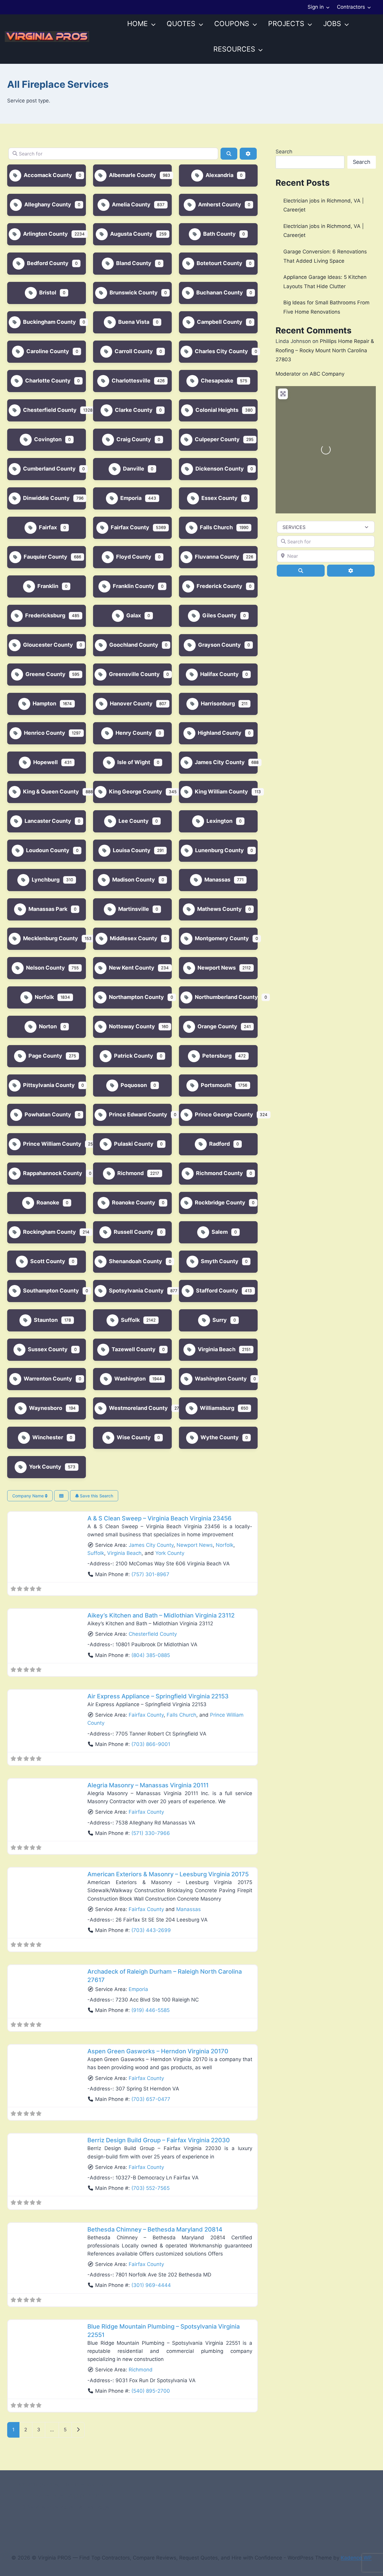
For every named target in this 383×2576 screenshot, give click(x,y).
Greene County (45, 674)
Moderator (288, 374)
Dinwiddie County (46, 498)
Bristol (47, 292)
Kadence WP (356, 2558)
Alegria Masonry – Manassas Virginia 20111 (148, 1785)
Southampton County (50, 1291)
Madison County (133, 880)
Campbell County (219, 322)
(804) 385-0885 (151, 1655)
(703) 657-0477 (151, 2099)
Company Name (29, 1496)
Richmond (130, 1173)
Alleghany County (47, 204)
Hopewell (45, 762)
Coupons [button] (232, 24)
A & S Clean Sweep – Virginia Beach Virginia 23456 (159, 1518)
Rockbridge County (219, 1202)
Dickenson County (219, 469)
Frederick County (219, 586)
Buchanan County (219, 292)
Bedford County (47, 263)
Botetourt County (219, 263)
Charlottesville (130, 381)
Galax (133, 615)
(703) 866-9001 (151, 1744)
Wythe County (219, 1437)
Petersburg (216, 1056)
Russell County (133, 1232)
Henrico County (44, 733)
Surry (219, 1320)
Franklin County (133, 586)
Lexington (219, 821)
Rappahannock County (52, 1173)
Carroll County (133, 351)
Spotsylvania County (136, 1291)
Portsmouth (216, 1085)
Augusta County (131, 234)
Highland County (219, 733)
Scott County (47, 1261)
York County (45, 1467)
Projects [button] (286, 24)
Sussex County (47, 1349)
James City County (219, 762)
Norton (47, 1026)
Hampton (44, 703)
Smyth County (219, 1261)
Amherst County (219, 204)
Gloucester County (47, 645)
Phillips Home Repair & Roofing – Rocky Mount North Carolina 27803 (325, 350)
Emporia (130, 498)
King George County (135, 792)
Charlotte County (47, 381)
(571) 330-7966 (151, 1833)
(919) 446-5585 (151, 2010)
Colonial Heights (216, 410)
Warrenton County (47, 1379)
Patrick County (133, 1056)
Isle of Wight (133, 762)
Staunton (45, 1320)
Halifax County (219, 674)
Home (137, 24)
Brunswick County (133, 292)
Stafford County (216, 1291)
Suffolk (130, 1320)
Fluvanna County (216, 557)
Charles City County (221, 351)
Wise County (133, 1437)
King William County (221, 792)
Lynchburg (45, 880)
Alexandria (219, 175)
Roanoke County (133, 1202)
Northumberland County (226, 997)
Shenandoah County (135, 1261)
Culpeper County (217, 439)
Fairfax (47, 527)
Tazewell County (133, 1349)
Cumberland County (49, 469)
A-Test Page (94, 2507)
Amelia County (131, 204)
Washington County (220, 1379)
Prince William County (52, 1144)
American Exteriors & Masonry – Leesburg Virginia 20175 (168, 1874)
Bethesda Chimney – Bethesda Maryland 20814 (155, 2229)
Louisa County (131, 850)
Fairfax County (129, 527)
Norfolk (44, 997)
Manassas (217, 880)
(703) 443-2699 (151, 1930)
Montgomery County (221, 938)
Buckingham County (49, 322)
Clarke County (133, 410)
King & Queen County (50, 792)
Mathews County (219, 909)
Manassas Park (47, 909)
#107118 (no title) (39, 2485)
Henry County (133, 733)
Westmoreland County (138, 1408)
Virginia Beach (216, 1349)
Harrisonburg (217, 703)
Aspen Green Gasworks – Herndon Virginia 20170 (158, 2051)
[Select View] (61, 1496)
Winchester (47, 1437)
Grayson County (219, 645)
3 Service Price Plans (48, 2507)
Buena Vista (133, 322)
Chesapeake (216, 381)
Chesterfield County (49, 410)
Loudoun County (47, 850)
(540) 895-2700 (151, 2391)
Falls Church (216, 527)
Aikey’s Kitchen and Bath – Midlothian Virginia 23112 (161, 1615)
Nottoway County (131, 1026)
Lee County (133, 821)
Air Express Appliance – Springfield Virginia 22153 (158, 1696)
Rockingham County (49, 1232)
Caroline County (47, 351)
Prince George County (223, 1114)
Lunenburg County (219, 850)
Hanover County (131, 703)
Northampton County (136, 997)
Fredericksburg (45, 615)
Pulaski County (133, 1144)
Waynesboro (45, 1408)
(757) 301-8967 (150, 1574)
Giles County (219, 615)
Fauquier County (45, 557)
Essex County (219, 498)
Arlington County (45, 234)
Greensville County (134, 674)
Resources (234, 49)
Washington (129, 1379)
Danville (133, 469)
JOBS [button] (332, 24)
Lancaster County (47, 821)
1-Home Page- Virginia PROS (66, 2496)
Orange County (217, 1026)
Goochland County (133, 645)
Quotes (181, 24)
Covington (47, 439)
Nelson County (45, 968)
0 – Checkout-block (89, 2485)
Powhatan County (47, 1114)
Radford (219, 1144)
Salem (219, 1232)
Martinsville (133, 909)
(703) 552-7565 (151, 2188)
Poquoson (133, 1085)
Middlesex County (133, 938)
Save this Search (96, 1496)
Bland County (133, 263)
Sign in (316, 7)
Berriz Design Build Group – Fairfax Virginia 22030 (159, 2140)
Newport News (216, 968)
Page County (45, 1056)
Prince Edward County (137, 1114)
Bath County (219, 234)
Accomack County (47, 175)
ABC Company (327, 374)
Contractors (351, 7)
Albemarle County (132, 175)
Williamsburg (216, 1408)
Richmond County (219, 1173)
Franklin (47, 586)
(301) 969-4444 (151, 2285)
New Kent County (131, 968)
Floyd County (133, 557)
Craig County (133, 439)
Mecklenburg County (50, 938)
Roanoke (47, 1202)
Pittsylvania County (48, 1085)
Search (284, 152)
